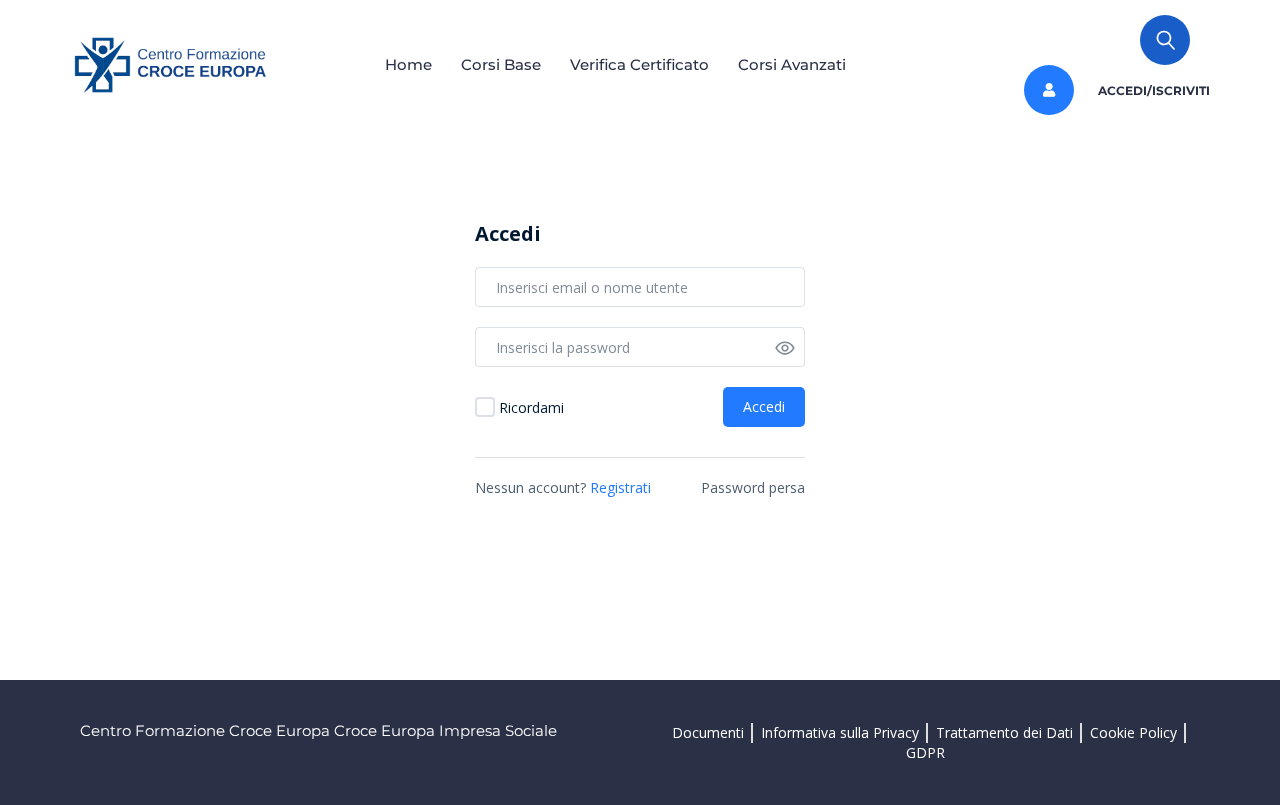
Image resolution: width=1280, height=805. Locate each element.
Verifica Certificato (639, 64)
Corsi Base (501, 64)
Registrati (620, 487)
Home (408, 64)
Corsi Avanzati (792, 64)
